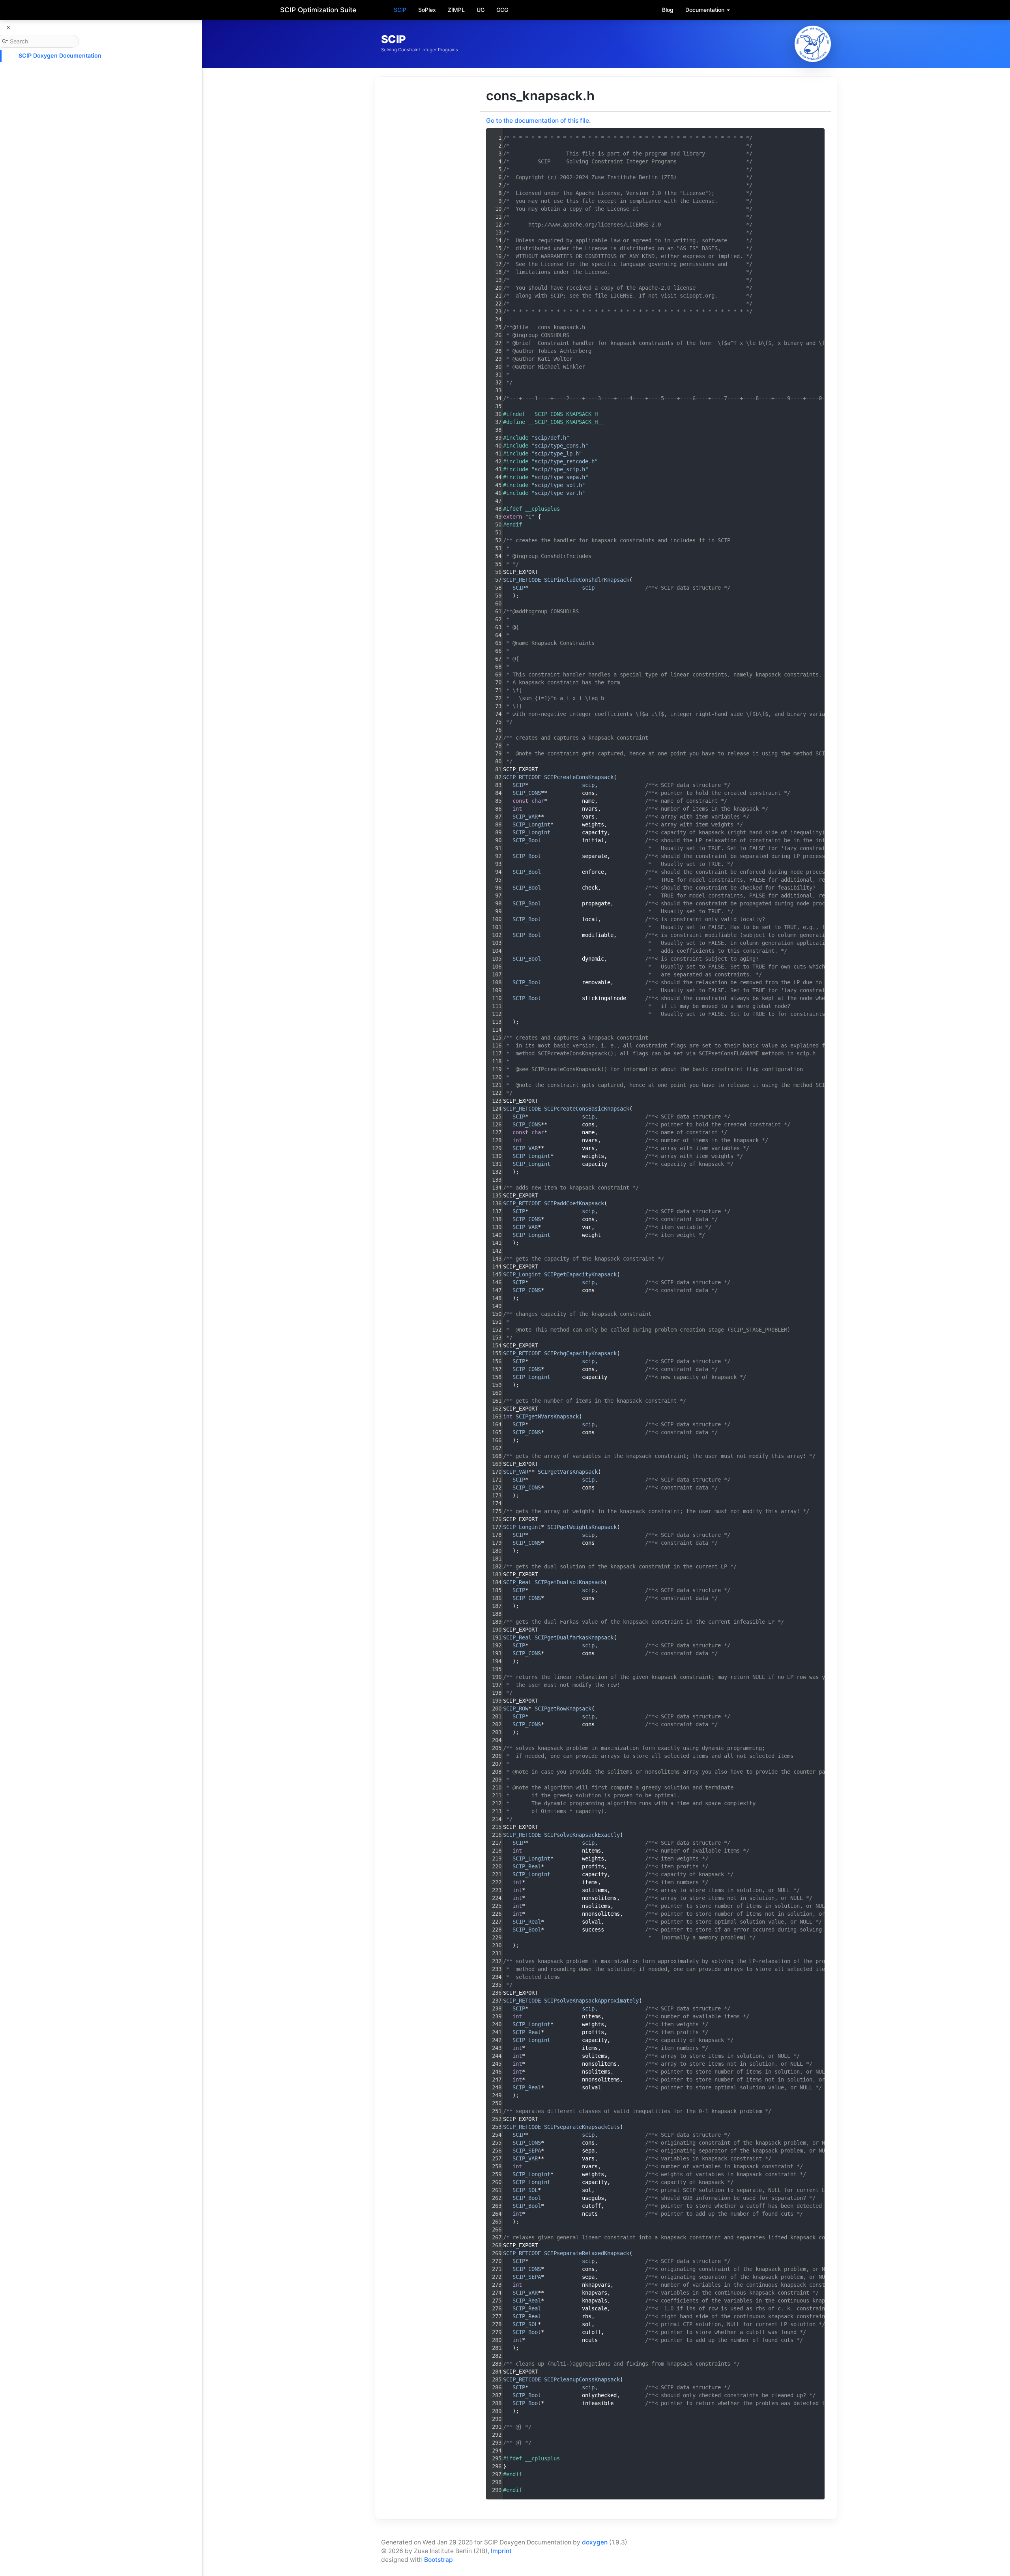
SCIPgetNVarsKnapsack (547, 1416)
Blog (668, 10)
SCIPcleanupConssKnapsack (582, 2379)
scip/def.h (550, 438)
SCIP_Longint (531, 824)
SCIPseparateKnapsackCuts (582, 2127)
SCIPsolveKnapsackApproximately (591, 2001)
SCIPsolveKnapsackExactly (582, 1835)
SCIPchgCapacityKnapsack (580, 1353)
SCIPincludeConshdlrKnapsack (587, 580)
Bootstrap (439, 2560)
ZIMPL (456, 10)
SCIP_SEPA (527, 2151)
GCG (502, 10)
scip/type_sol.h (558, 485)
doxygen (595, 2542)
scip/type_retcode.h (565, 461)
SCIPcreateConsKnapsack (579, 777)
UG (481, 10)
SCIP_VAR (525, 817)
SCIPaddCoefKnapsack (574, 1203)
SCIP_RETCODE (522, 580)
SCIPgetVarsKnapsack (568, 1472)
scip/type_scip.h (560, 469)
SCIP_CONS (527, 793)
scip (588, 588)
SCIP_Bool (527, 840)
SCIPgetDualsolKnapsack (569, 1582)
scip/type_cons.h (560, 446)
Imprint (501, 2551)
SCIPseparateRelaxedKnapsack (587, 2253)
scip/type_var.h (558, 493)
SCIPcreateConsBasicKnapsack (587, 1109)
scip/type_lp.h (557, 453)
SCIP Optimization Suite (318, 10)
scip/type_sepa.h (560, 477)
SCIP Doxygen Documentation (60, 55)
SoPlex (427, 10)
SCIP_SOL (525, 2190)
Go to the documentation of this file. (538, 121)
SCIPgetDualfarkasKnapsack (574, 1637)
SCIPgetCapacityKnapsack (580, 1274)
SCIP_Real (517, 1582)
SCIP (400, 10)
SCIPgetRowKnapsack (563, 1709)
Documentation (706, 10)
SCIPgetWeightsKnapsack (582, 1527)
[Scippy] (813, 44)
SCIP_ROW (516, 1709)
